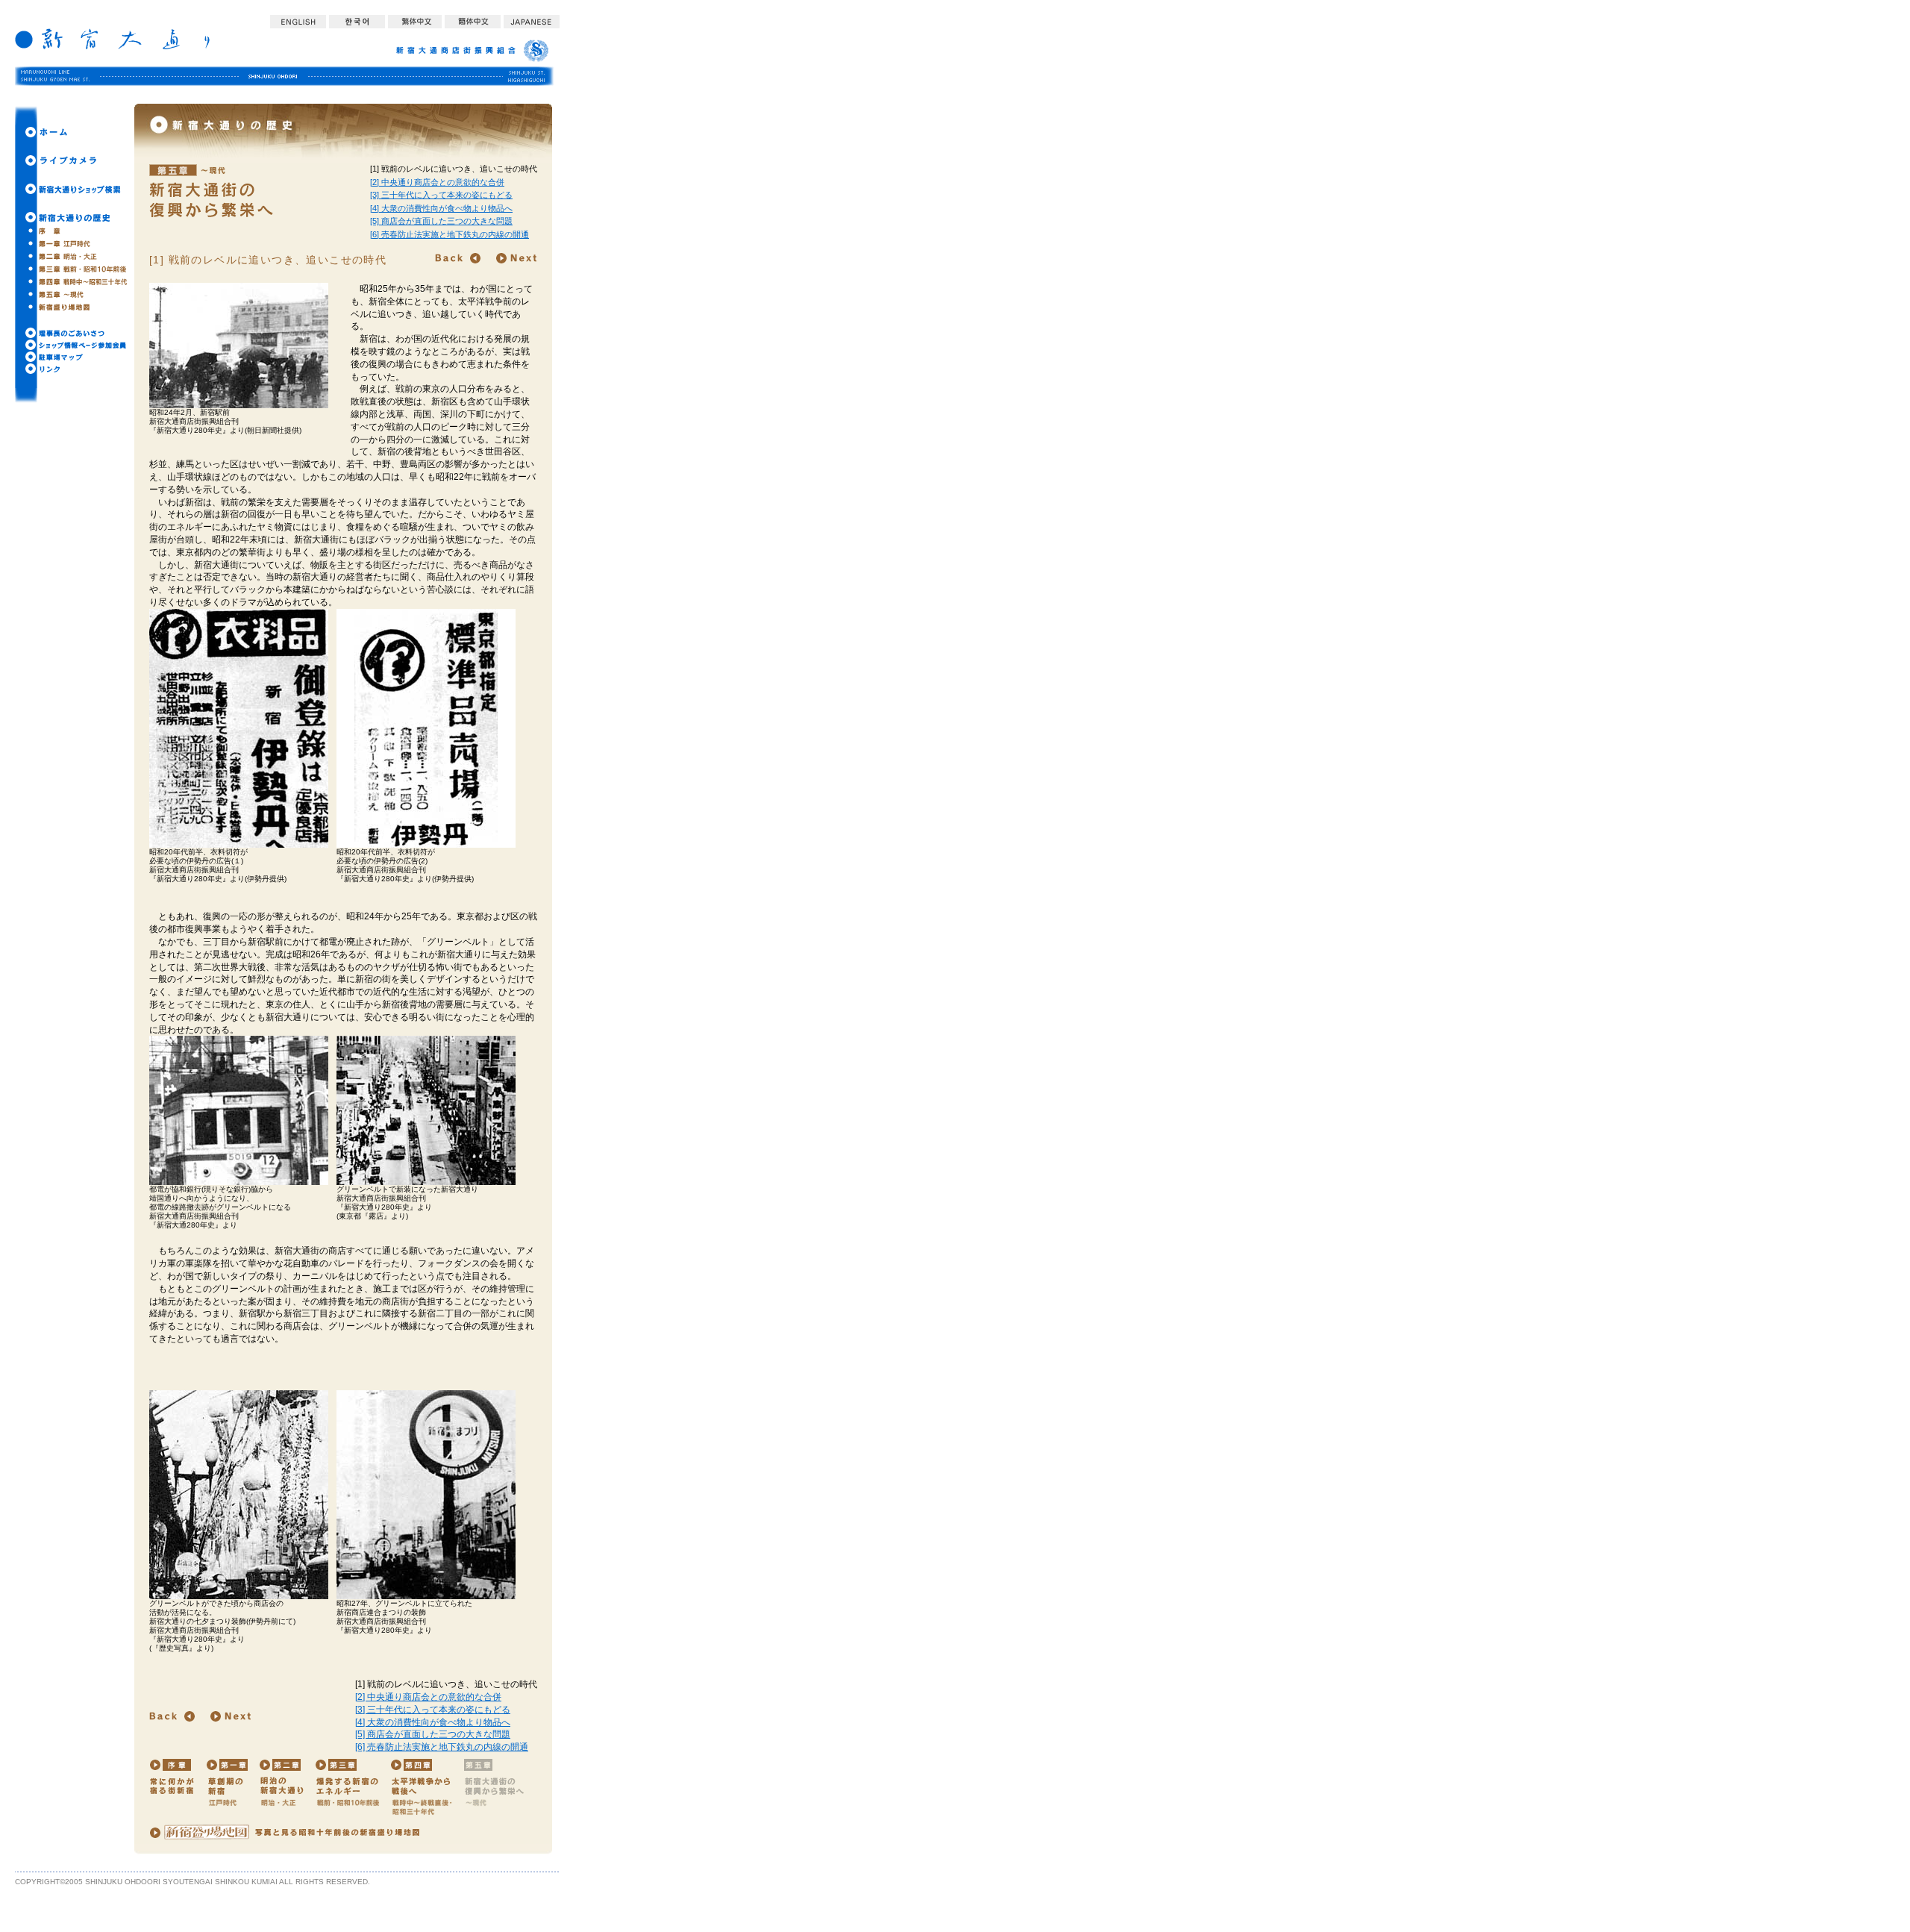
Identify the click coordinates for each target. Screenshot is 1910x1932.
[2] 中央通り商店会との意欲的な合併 (437, 182)
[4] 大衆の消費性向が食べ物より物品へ (441, 208)
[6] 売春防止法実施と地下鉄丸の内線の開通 (450, 234)
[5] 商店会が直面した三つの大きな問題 (441, 221)
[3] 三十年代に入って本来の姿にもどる (441, 195)
